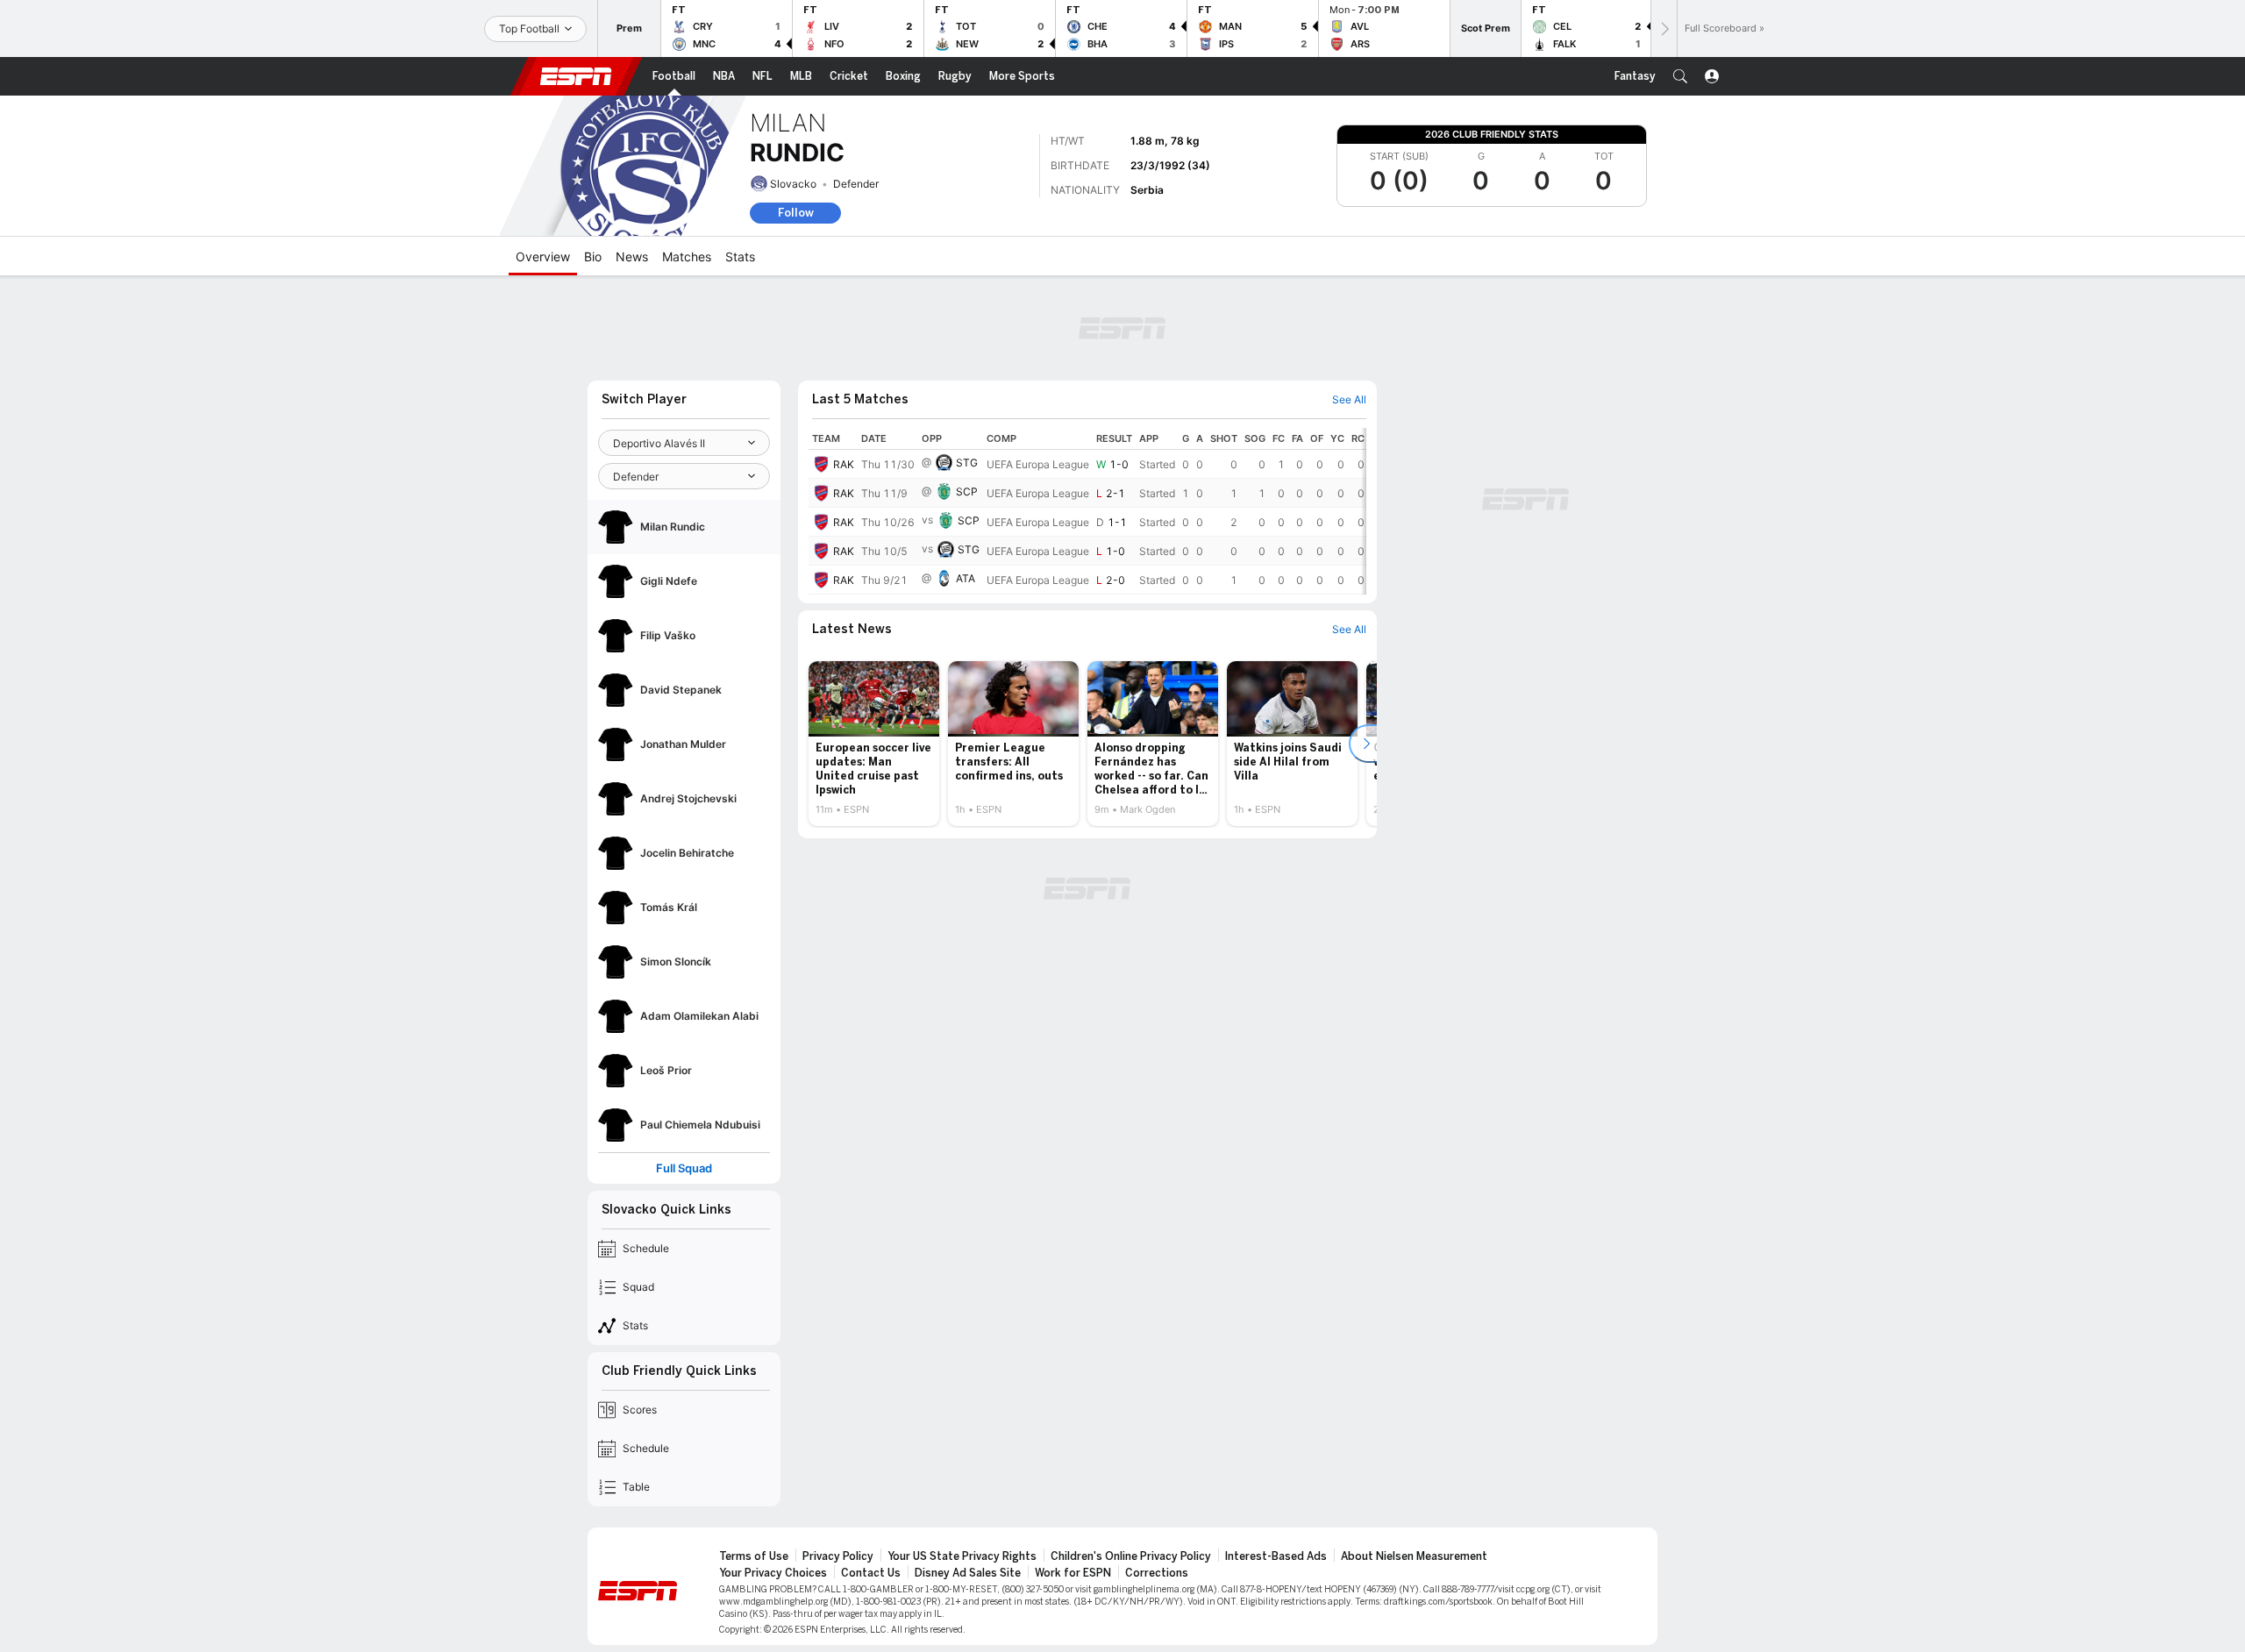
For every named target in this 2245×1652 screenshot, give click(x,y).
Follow (796, 213)
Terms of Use (754, 1556)
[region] (1087, 511)
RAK (844, 464)
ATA (966, 578)
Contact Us (871, 1573)
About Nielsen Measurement (1414, 1556)
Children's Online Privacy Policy (1131, 1556)
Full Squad (684, 1168)
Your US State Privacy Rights (962, 1556)
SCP (967, 491)
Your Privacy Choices (773, 1573)
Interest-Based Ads (1276, 1556)
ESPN (576, 76)
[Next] (1664, 28)
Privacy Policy (838, 1556)
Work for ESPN (1073, 1573)
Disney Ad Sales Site (968, 1573)
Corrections (1157, 1573)
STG (967, 463)
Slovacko (793, 184)
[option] (874, 744)
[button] (1680, 76)
